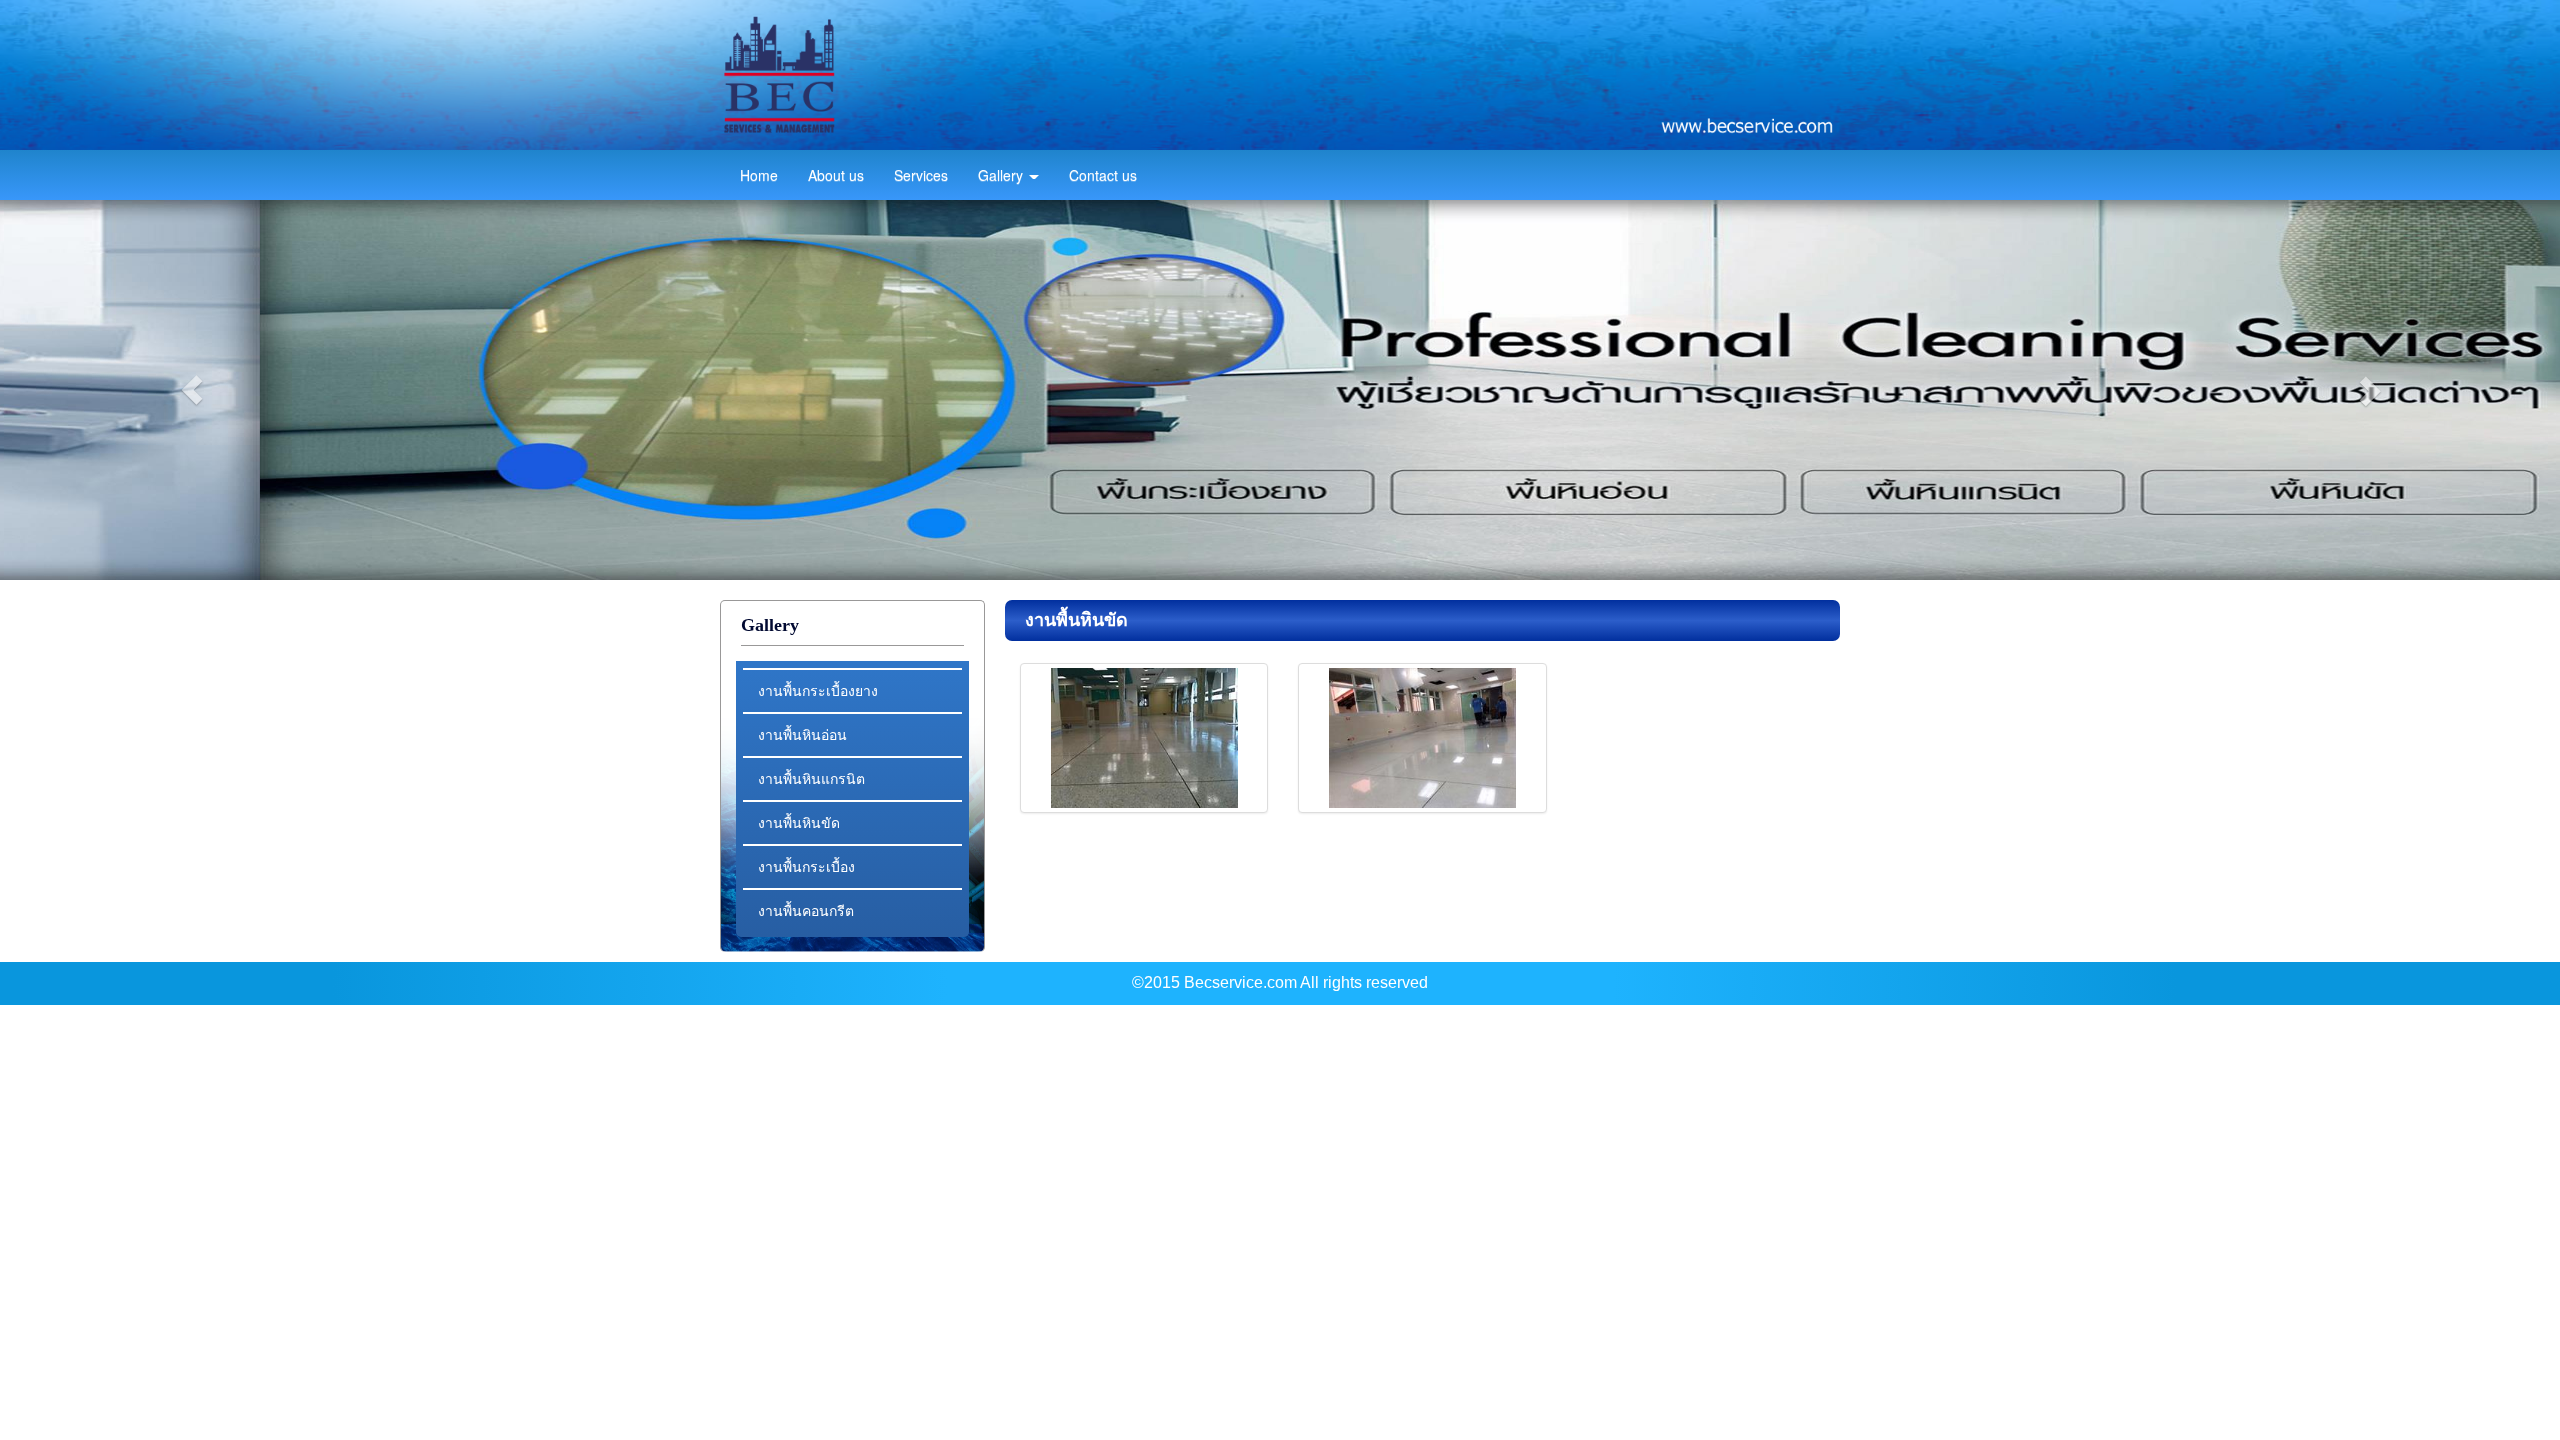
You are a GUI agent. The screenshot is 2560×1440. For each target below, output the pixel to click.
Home (759, 175)
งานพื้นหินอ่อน (802, 734)
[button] (192, 390)
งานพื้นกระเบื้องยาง (818, 690)
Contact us (1103, 175)
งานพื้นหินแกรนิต (811, 778)
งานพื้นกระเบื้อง (806, 866)
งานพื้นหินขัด (799, 822)
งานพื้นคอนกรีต (806, 910)
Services (921, 175)
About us (836, 175)
